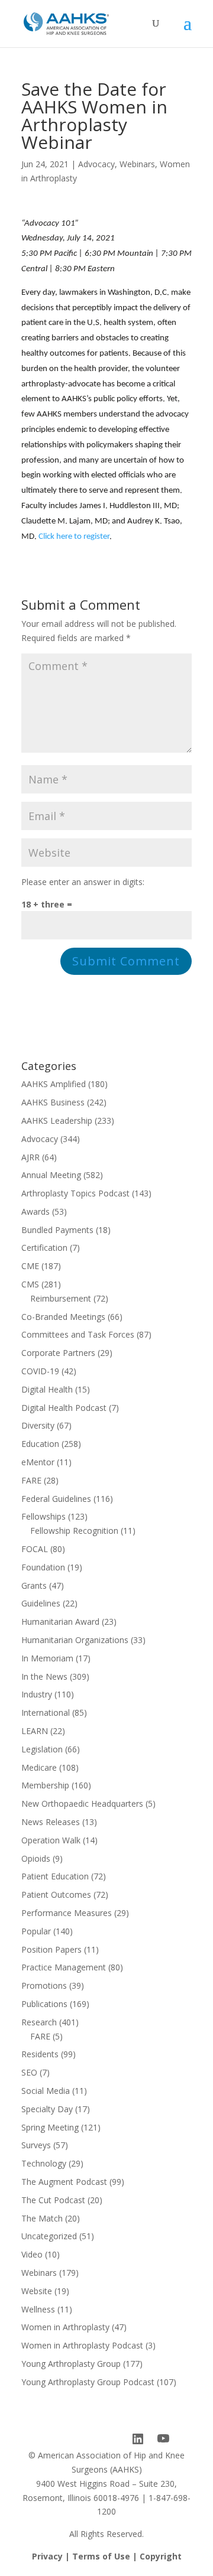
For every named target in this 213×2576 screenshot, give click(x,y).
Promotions (44, 1985)
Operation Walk (51, 1840)
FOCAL (35, 1549)
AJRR (30, 1157)
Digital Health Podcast (64, 1408)
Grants (34, 1585)
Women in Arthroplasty (65, 2327)
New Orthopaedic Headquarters (82, 1803)
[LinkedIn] (138, 2439)
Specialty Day (47, 2109)
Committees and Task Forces (78, 1334)
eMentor (38, 1462)
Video (32, 2254)
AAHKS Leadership (57, 1121)
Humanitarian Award (60, 1622)
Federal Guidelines (56, 1499)
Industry (37, 1694)
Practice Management (64, 1967)
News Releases (51, 1822)
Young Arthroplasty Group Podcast (88, 2382)
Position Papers (51, 1949)
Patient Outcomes (56, 1894)
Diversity (38, 1425)
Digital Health (47, 1389)
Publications (44, 2004)
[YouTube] (163, 2439)
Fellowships (43, 1516)
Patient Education (55, 1876)
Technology (44, 2163)
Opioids (36, 1858)
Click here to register (74, 537)
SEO (29, 2072)
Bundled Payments (57, 1230)
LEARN (35, 1731)
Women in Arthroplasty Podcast (82, 2345)
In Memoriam (47, 1658)
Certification (44, 1248)
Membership (45, 1785)
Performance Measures (67, 1913)
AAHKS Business (53, 1102)
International (46, 1713)
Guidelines (41, 1603)
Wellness (38, 2309)
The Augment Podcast (64, 2182)
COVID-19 (40, 1371)
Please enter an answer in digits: (83, 882)
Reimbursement (61, 1298)
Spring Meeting (50, 2127)
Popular (36, 1931)
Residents (40, 2054)
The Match (42, 2218)
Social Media (46, 2091)
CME (30, 1266)
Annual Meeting (51, 1175)
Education (40, 1444)
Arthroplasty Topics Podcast (75, 1193)
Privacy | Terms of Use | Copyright (107, 2556)
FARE (31, 1480)
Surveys (36, 2145)
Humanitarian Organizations (75, 1640)
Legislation (42, 1749)
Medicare (39, 1767)
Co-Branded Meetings (63, 1317)
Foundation (43, 1567)
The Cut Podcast (53, 2200)
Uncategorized (49, 2236)
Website (37, 2291)
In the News (44, 1676)
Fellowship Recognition (74, 1531)
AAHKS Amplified (54, 1084)
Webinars (137, 164)
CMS (30, 1284)
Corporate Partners (58, 1353)
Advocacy (96, 164)
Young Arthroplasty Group (71, 2364)
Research (39, 2022)
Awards (35, 1211)
